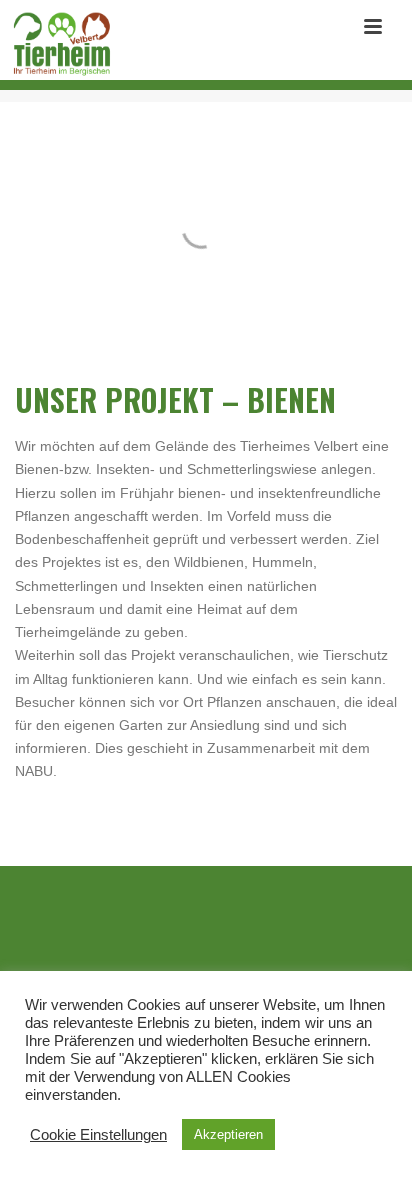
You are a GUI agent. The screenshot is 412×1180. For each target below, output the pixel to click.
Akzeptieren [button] (228, 1134)
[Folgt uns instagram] (221, 943)
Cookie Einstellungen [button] (98, 1135)
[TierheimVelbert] (56, 45)
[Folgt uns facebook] (175, 943)
